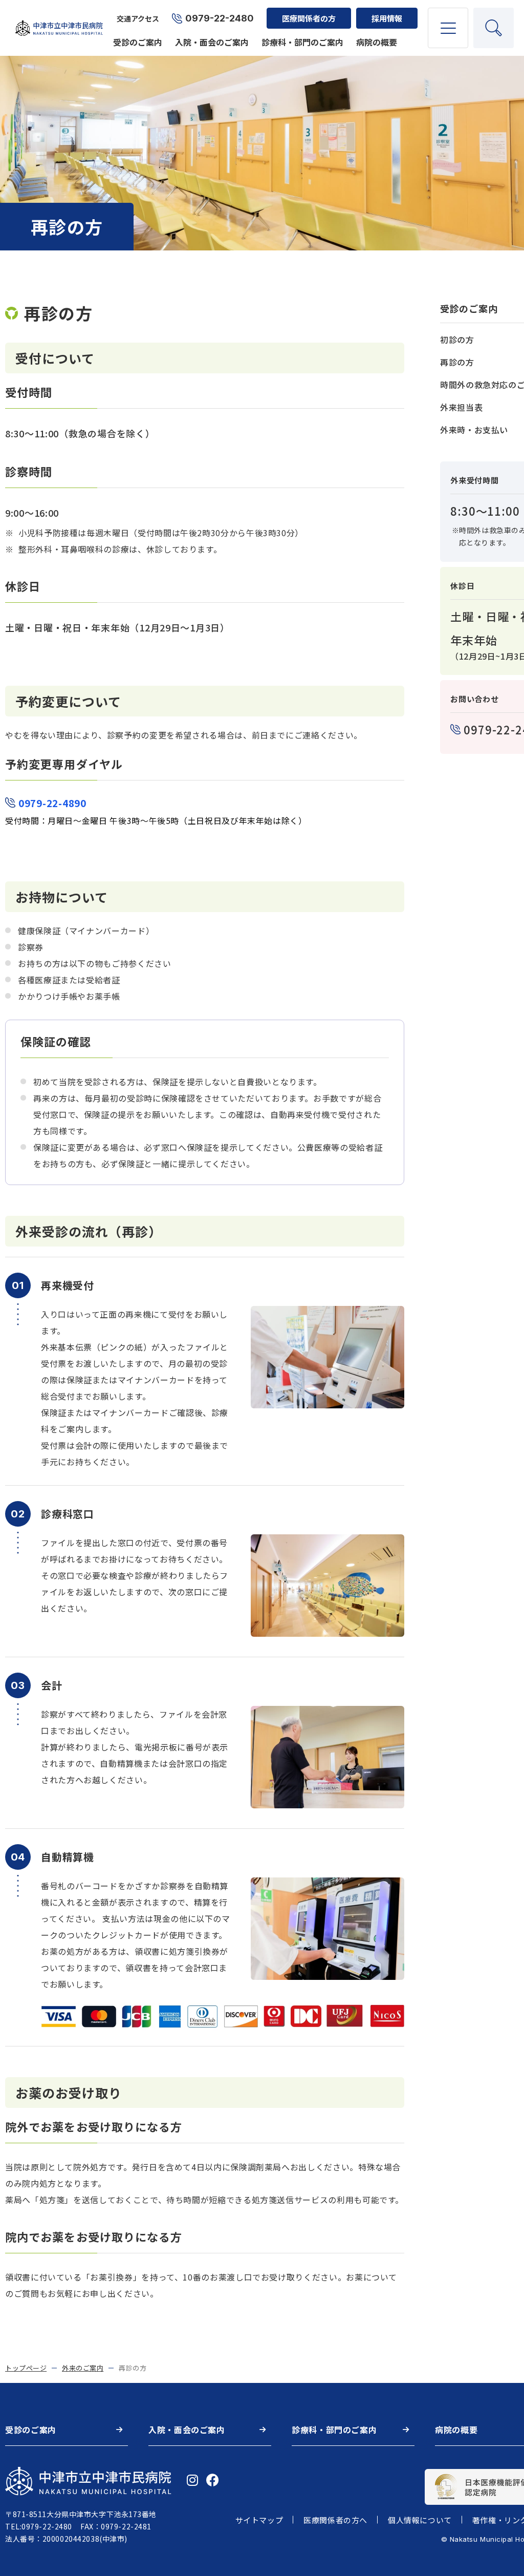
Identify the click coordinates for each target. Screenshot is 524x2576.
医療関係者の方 (309, 18)
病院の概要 (377, 42)
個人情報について (420, 2520)
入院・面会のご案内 (212, 42)
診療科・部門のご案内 (302, 42)
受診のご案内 (138, 42)
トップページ (26, 2368)
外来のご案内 (83, 2368)
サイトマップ (259, 2520)
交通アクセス (138, 18)
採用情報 (387, 18)
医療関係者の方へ (335, 2520)
